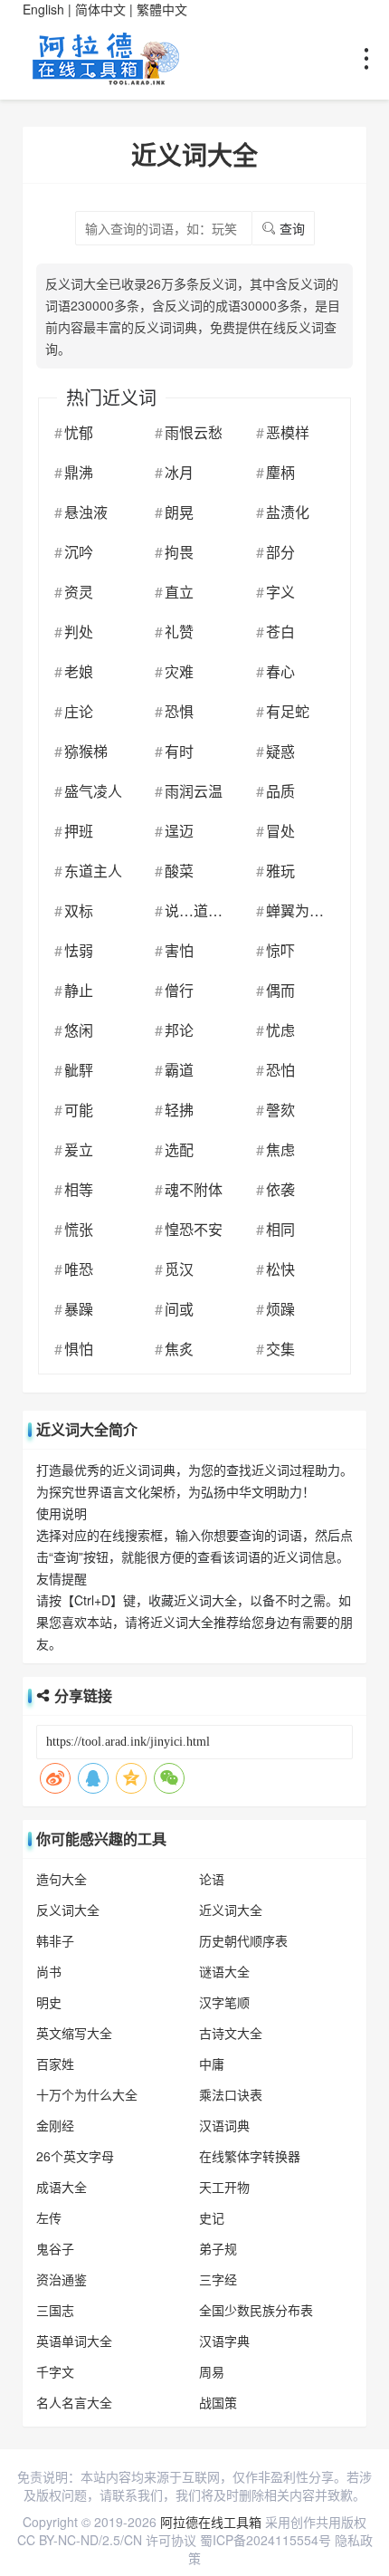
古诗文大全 (231, 2033)
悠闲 (79, 1030)
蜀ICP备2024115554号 (266, 2540)
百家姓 (55, 2064)
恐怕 (280, 1070)
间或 (179, 1309)
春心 (280, 671)
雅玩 (280, 871)
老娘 (79, 671)
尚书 (49, 1971)
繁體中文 (162, 9)
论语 (212, 1879)
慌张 (79, 1229)
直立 (179, 592)
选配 (179, 1149)
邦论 (179, 1030)
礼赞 (179, 632)
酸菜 (179, 871)
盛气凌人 (93, 791)
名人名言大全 (74, 2402)
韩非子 (55, 1940)
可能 (79, 1110)
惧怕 (79, 1349)
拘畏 (179, 552)
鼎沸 (79, 472)
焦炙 (179, 1349)
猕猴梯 (86, 751)
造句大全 (62, 1879)
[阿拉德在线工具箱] (109, 57)
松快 (280, 1269)
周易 (212, 2371)
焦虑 (280, 1149)
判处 (79, 632)
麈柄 (280, 472)
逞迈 (179, 831)
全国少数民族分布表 (256, 2310)
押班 (79, 831)
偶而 (280, 990)
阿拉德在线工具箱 (211, 2522)
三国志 (55, 2310)
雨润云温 (194, 791)
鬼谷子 (55, 2248)
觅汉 (179, 1269)
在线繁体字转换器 (250, 2156)
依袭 (280, 1189)
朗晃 (179, 512)
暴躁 (79, 1309)
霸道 (179, 1070)
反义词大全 (68, 1910)
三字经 (218, 2279)
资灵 (79, 592)
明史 (49, 2002)
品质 (280, 791)
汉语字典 (224, 2341)
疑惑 (280, 751)
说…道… (194, 910)
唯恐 (79, 1269)
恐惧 (179, 711)
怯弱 (79, 950)
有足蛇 (288, 711)
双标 (79, 910)
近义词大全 (231, 1910)
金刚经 (55, 2125)
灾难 (179, 671)
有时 (179, 751)
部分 (280, 552)
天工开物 (224, 2187)
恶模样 (288, 432)
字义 (280, 592)
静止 (79, 990)
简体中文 (100, 9)
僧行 (179, 990)
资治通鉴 (62, 2279)
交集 (280, 1349)
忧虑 (280, 1030)
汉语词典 (224, 2125)
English (43, 9)
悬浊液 (86, 512)
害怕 (179, 950)
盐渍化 (288, 512)
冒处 (280, 831)
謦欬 (280, 1110)
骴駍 (79, 1070)
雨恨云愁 (194, 432)
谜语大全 (224, 1971)
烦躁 (280, 1309)
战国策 (218, 2402)
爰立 (79, 1149)
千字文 (55, 2371)
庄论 (79, 711)
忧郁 (79, 432)
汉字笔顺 (224, 2002)
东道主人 (93, 871)
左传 (49, 2217)
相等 (79, 1189)
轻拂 (179, 1110)
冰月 (179, 472)
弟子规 (218, 2248)
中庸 (212, 2064)
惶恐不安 (194, 1229)
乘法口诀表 (231, 2094)
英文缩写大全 (74, 2033)
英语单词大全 (74, 2341)
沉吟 (79, 552)
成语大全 (62, 2187)
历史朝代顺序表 (243, 1940)
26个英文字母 (75, 2156)
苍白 (280, 632)
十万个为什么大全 (87, 2094)
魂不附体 (194, 1189)
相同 (280, 1229)
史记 (212, 2217)
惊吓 (280, 950)
